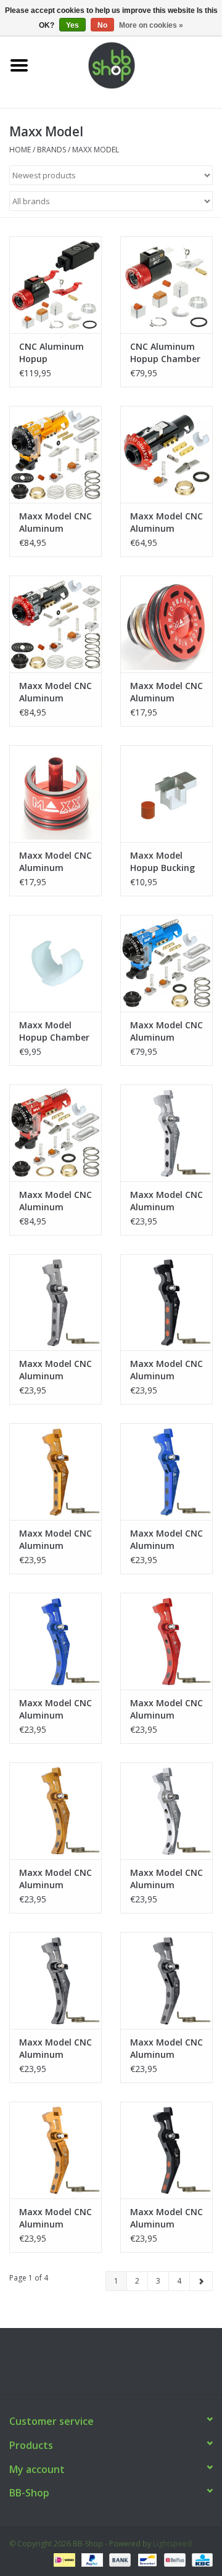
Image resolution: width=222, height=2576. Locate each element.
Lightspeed (172, 2544)
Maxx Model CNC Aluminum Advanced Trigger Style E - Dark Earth (55, 1540)
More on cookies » (151, 25)
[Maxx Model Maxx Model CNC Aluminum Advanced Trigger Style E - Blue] (166, 1472)
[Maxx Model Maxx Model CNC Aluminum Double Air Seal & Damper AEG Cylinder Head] (55, 794)
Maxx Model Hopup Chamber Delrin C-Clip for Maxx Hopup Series (54, 1031)
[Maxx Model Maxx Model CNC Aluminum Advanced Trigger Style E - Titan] (55, 1302)
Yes (72, 25)
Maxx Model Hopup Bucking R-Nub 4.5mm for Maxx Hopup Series (165, 862)
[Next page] (201, 2281)
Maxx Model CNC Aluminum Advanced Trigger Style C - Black (166, 2218)
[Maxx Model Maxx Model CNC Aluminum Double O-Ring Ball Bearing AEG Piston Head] (166, 624)
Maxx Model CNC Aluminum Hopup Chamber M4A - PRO (55, 1201)
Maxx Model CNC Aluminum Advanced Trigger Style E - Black (166, 1370)
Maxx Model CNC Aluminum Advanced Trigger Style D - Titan (55, 2049)
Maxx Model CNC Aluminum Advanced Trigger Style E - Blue (166, 1540)
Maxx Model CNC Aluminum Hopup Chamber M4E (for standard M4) (55, 522)
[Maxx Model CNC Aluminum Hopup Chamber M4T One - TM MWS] (166, 285)
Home (20, 150)
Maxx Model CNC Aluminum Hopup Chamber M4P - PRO (166, 1031)
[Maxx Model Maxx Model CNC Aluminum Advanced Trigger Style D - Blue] (55, 1641)
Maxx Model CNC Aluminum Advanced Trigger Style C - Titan (166, 2049)
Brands (51, 150)
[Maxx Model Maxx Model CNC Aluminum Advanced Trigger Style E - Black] (166, 1302)
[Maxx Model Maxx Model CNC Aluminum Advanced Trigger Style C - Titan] (166, 1980)
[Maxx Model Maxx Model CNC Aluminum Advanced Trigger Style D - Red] (166, 1641)
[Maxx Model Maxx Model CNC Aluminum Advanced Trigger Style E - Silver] (166, 1133)
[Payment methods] (63, 2559)
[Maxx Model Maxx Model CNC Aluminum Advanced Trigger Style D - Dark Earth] (55, 1811)
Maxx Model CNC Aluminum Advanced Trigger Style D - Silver (166, 1879)
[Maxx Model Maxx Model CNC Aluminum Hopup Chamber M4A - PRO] (55, 1133)
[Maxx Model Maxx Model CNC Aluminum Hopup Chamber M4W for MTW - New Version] (55, 624)
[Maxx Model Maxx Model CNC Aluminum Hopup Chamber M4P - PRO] (166, 963)
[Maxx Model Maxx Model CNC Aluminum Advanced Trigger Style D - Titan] (55, 1980)
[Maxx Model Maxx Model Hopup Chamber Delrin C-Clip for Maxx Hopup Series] (55, 963)
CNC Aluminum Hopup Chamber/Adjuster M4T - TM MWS (55, 353)
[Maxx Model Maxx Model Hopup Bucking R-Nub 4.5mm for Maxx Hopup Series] (166, 794)
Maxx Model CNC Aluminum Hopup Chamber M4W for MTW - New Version (55, 692)
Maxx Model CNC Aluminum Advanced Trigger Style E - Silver (166, 1201)
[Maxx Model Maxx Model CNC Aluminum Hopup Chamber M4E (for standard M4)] (55, 454)
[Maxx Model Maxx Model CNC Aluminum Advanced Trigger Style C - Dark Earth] (55, 2150)
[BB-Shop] (130, 64)
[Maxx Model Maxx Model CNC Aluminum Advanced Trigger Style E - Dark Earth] (55, 1472)
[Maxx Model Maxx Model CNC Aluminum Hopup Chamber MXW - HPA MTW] (166, 454)
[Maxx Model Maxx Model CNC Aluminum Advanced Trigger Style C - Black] (166, 2150)
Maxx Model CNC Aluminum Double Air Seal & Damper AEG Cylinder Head (55, 862)
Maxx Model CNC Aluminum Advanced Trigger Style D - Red (166, 1709)
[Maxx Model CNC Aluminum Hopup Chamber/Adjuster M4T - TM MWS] (55, 285)
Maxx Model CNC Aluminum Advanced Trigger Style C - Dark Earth (55, 2218)
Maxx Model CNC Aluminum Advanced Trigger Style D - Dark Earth (55, 1879)
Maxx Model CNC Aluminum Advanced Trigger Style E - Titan (55, 1370)
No (102, 25)
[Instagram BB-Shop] (122, 2366)
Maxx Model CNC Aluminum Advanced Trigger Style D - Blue (55, 1709)
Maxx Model (96, 150)
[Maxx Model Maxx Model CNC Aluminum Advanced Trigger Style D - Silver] (166, 1811)
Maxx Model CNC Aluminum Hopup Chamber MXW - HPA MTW (166, 522)
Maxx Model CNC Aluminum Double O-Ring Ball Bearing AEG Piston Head (166, 692)
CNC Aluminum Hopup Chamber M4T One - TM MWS (165, 353)
